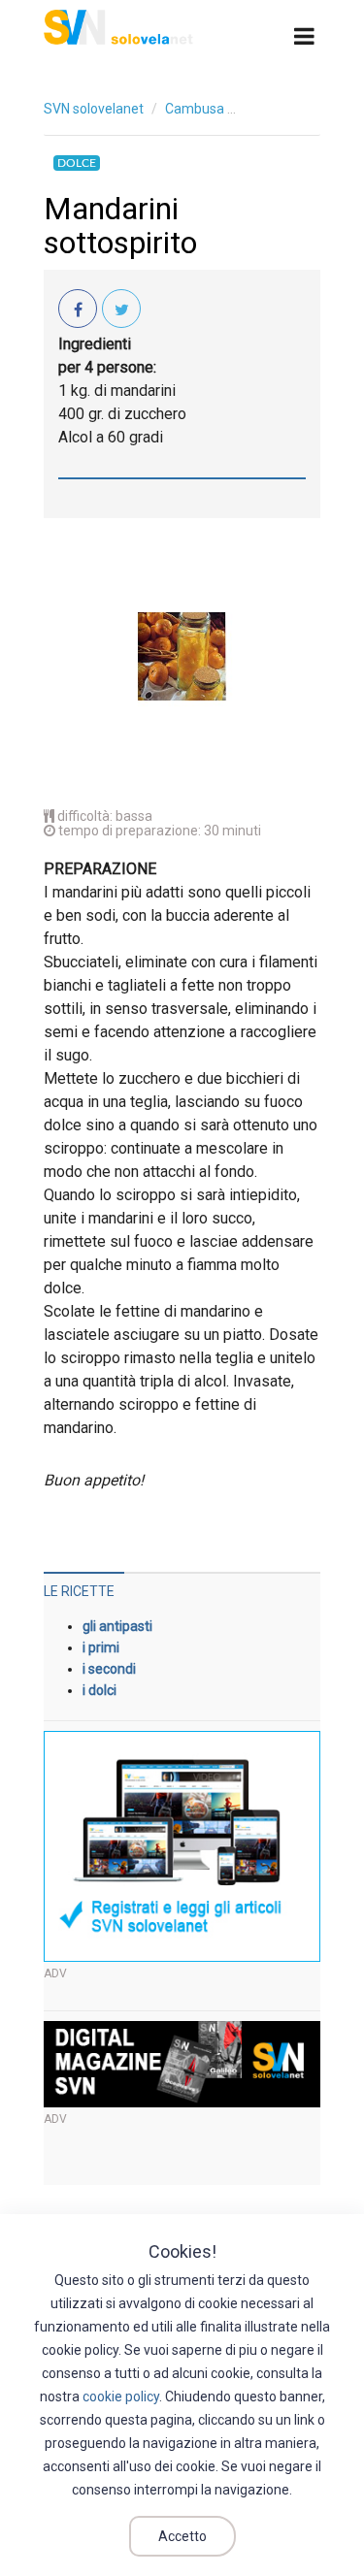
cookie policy (121, 2397)
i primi (101, 1647)
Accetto (182, 2536)
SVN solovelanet (94, 109)
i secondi (109, 1669)
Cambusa (195, 109)
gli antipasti (117, 1626)
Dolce (77, 163)
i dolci (99, 1690)
